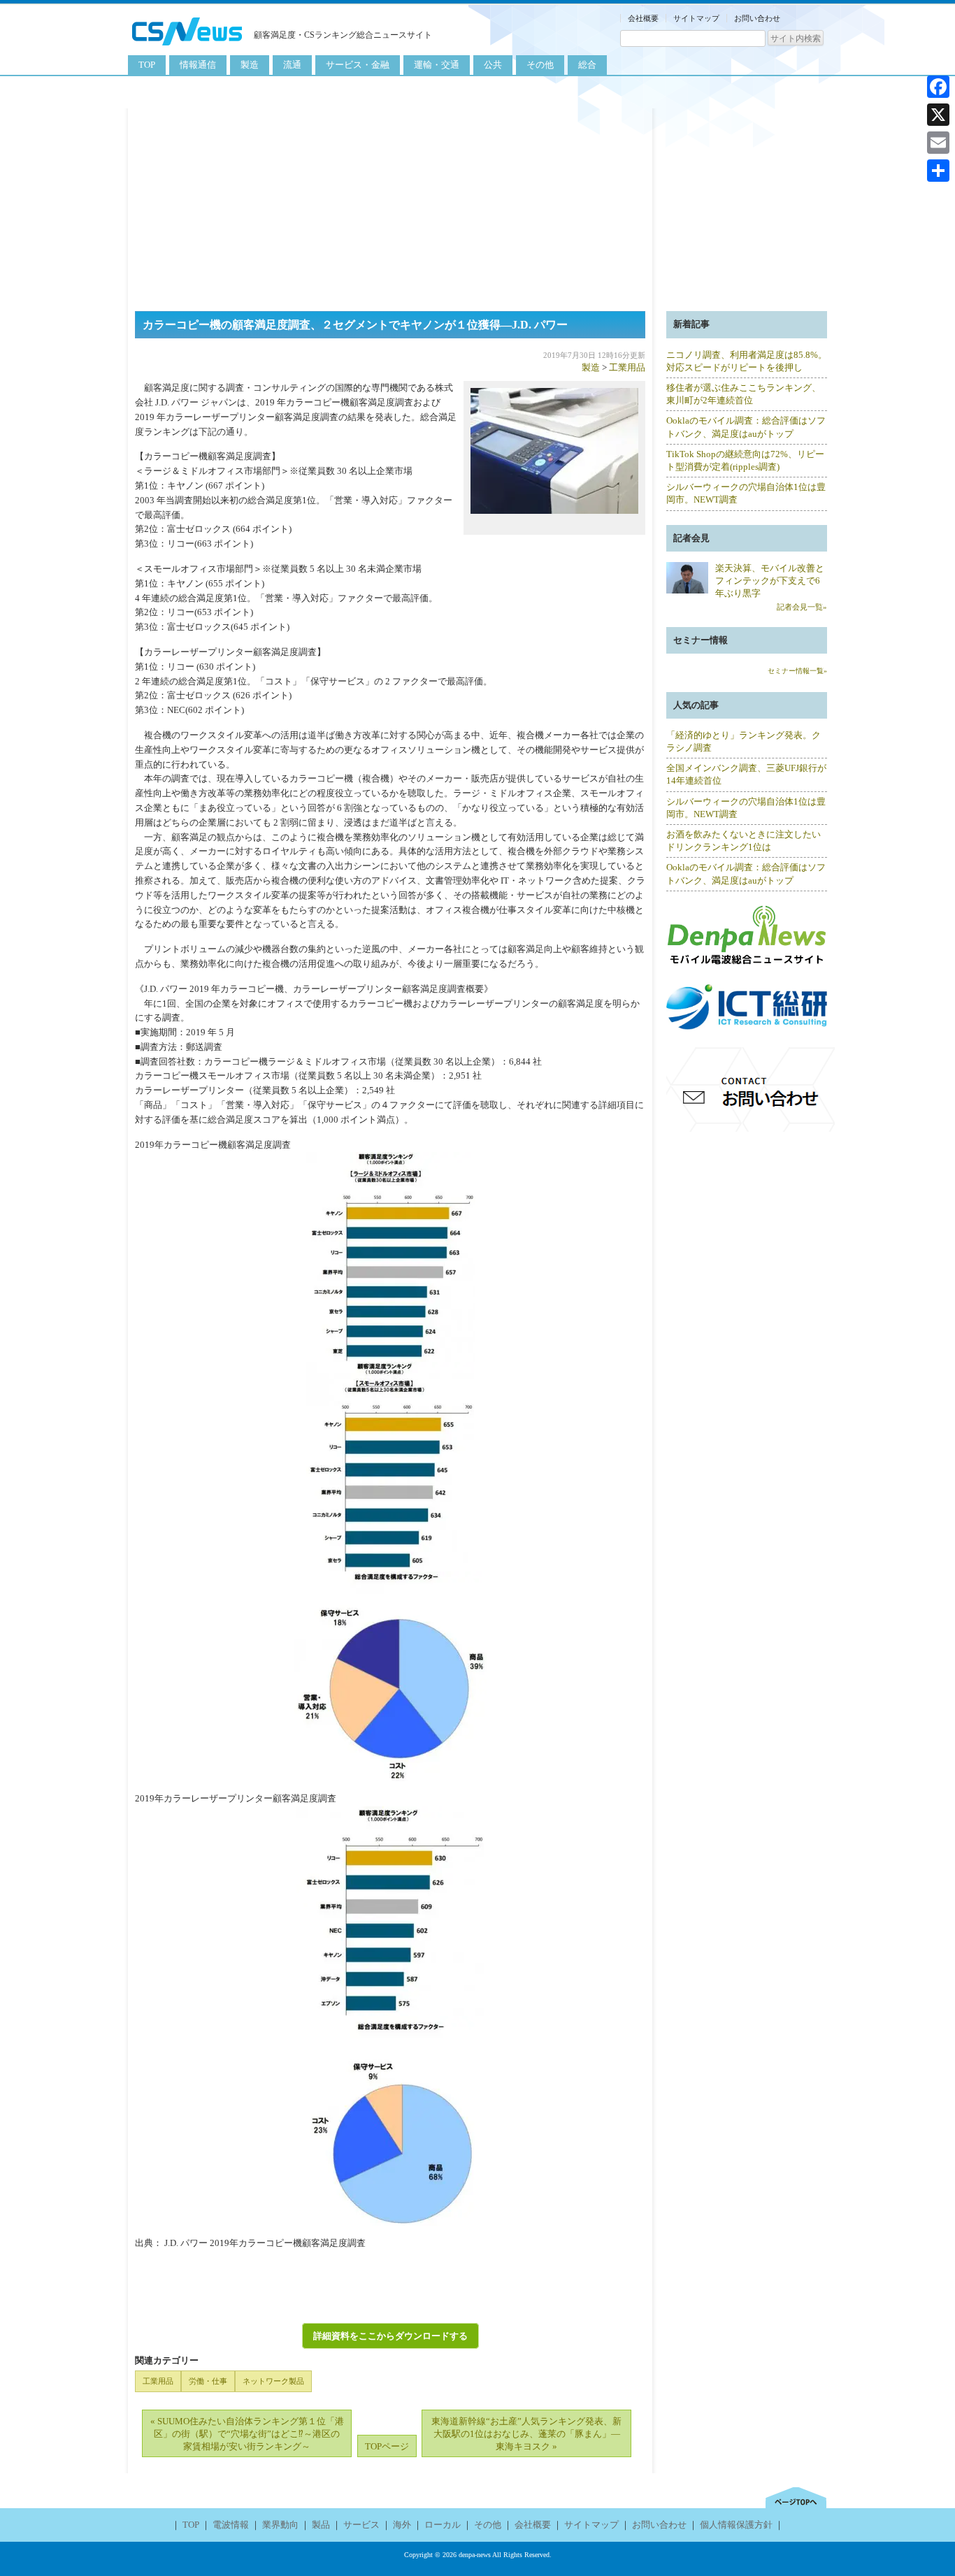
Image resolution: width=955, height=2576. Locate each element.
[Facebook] (938, 87)
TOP (147, 65)
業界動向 (280, 2525)
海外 (402, 2525)
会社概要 (643, 18)
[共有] (938, 171)
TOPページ (387, 2446)
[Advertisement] (477, 206)
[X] (938, 115)
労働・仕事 (208, 2381)
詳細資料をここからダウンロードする (390, 2336)
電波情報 (231, 2525)
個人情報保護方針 (736, 2525)
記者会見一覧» (802, 607)
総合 (587, 65)
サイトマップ (696, 18)
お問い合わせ (757, 18)
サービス (361, 2525)
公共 (493, 65)
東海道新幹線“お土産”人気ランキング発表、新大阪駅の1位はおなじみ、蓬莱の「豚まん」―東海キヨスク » (526, 2434)
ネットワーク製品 (273, 2381)
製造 (250, 65)
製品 (321, 2525)
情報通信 (198, 65)
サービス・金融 (358, 65)
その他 (540, 65)
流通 (292, 65)
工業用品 (627, 367)
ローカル (443, 2525)
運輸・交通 (437, 65)
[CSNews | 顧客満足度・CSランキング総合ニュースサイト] (187, 47)
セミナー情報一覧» (797, 671)
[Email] (938, 143)
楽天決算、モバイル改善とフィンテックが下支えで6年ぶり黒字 (770, 581)
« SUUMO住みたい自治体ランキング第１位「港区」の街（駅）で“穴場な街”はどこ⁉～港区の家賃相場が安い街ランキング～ (247, 2434)
